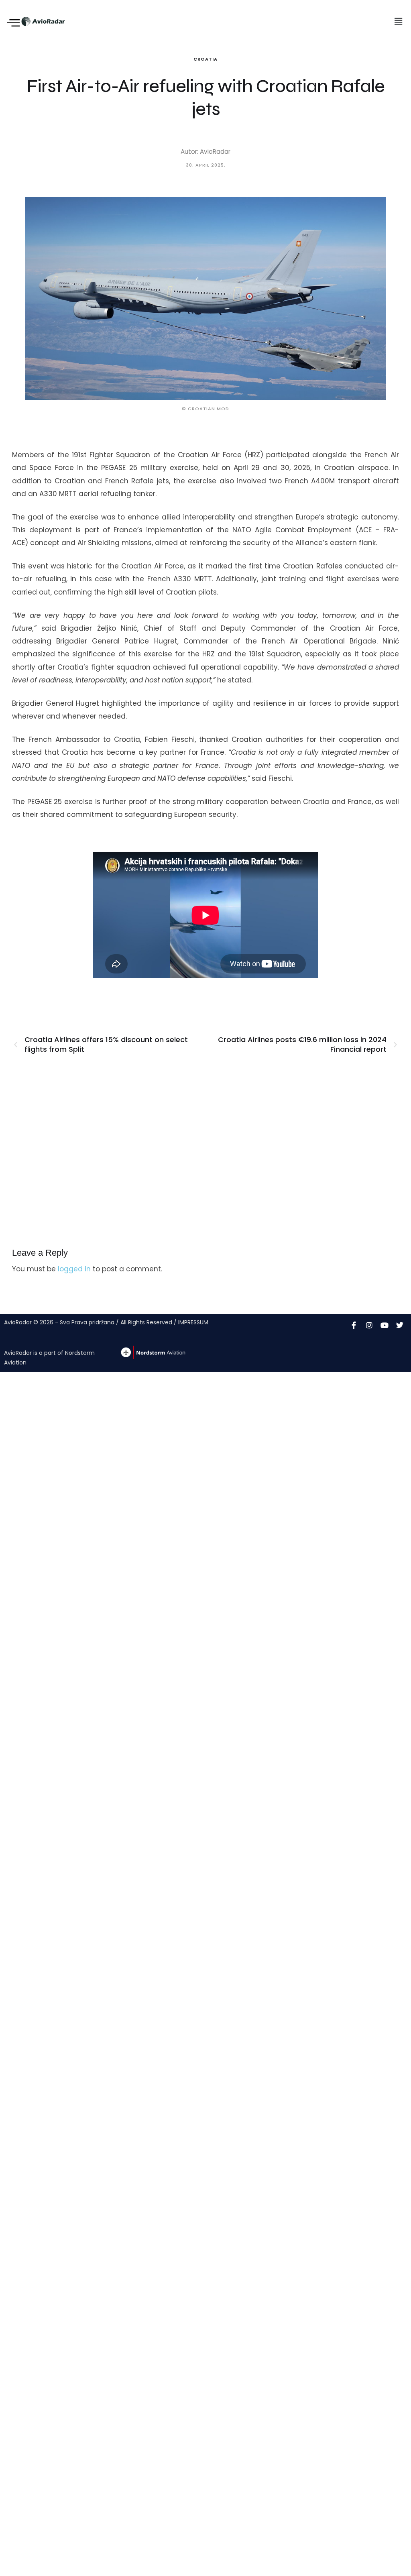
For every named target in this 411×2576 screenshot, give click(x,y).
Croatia (205, 59)
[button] (398, 22)
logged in (74, 1269)
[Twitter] (400, 1325)
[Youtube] (385, 1325)
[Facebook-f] (354, 1325)
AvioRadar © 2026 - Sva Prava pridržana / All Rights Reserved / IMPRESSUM (106, 1322)
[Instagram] (369, 1325)
